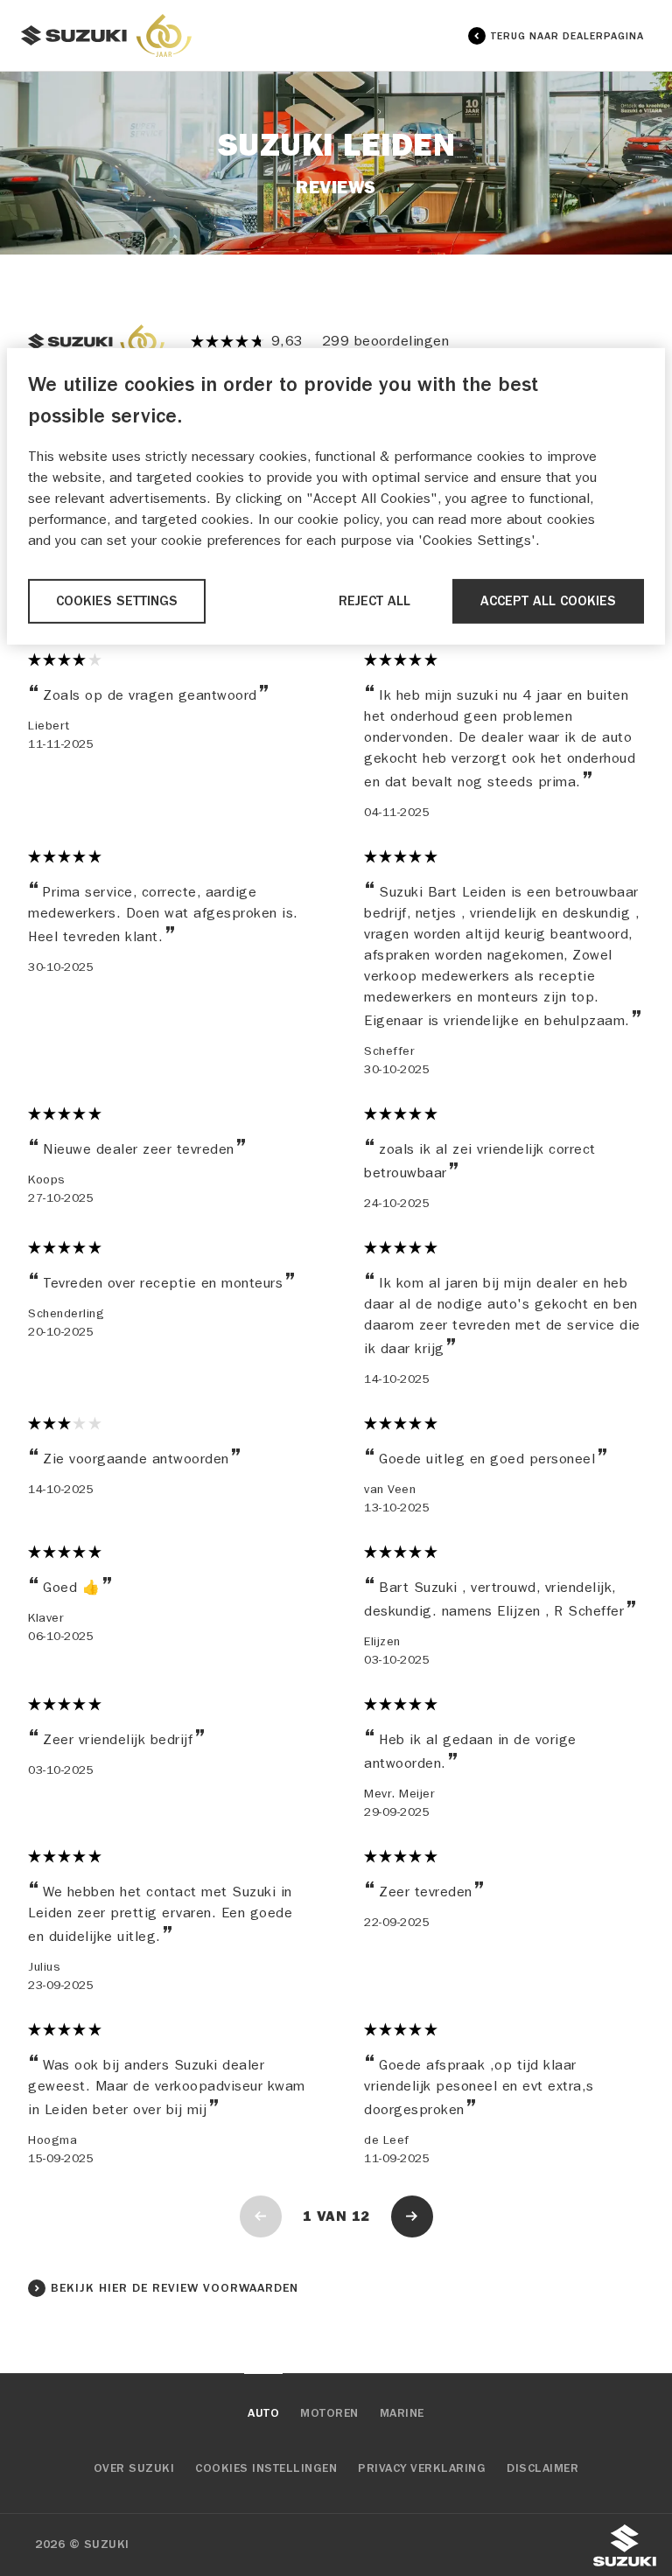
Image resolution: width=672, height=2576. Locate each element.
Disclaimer (542, 2468)
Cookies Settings (117, 601)
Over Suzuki (134, 2468)
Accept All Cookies (548, 601)
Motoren (329, 2413)
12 (361, 2216)
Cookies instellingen (266, 2468)
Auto (263, 2413)
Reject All (374, 601)
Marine (402, 2413)
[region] (336, 496)
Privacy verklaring (422, 2468)
